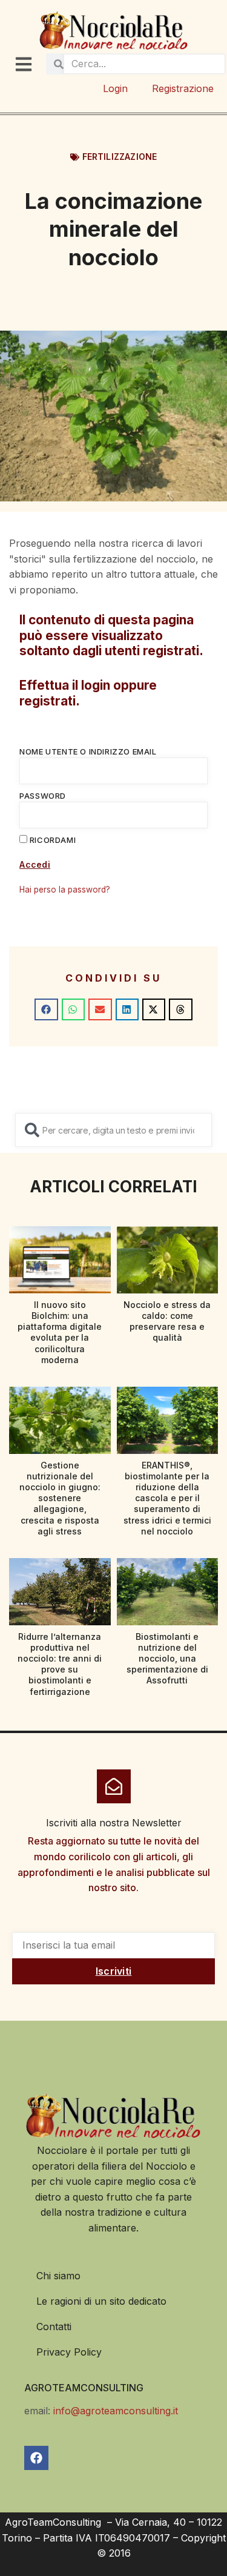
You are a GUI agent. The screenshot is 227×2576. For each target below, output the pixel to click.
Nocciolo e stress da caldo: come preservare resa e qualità (167, 1321)
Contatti (54, 2327)
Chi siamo (58, 2276)
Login (115, 88)
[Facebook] (36, 2458)
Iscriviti (114, 1971)
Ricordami (51, 840)
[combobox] (113, 1130)
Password (43, 796)
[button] (46, 1009)
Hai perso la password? (65, 890)
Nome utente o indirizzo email (88, 751)
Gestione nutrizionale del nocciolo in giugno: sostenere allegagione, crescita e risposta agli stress (60, 1498)
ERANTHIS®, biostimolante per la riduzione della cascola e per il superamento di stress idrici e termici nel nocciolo (167, 1498)
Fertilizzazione (120, 157)
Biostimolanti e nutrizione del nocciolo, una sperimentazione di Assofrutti (167, 1659)
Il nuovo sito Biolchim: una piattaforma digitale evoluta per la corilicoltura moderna (60, 1332)
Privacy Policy (69, 2352)
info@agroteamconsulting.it (116, 2411)
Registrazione (183, 88)
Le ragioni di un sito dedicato (101, 2301)
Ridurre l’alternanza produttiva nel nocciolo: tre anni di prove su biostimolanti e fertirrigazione (60, 1664)
